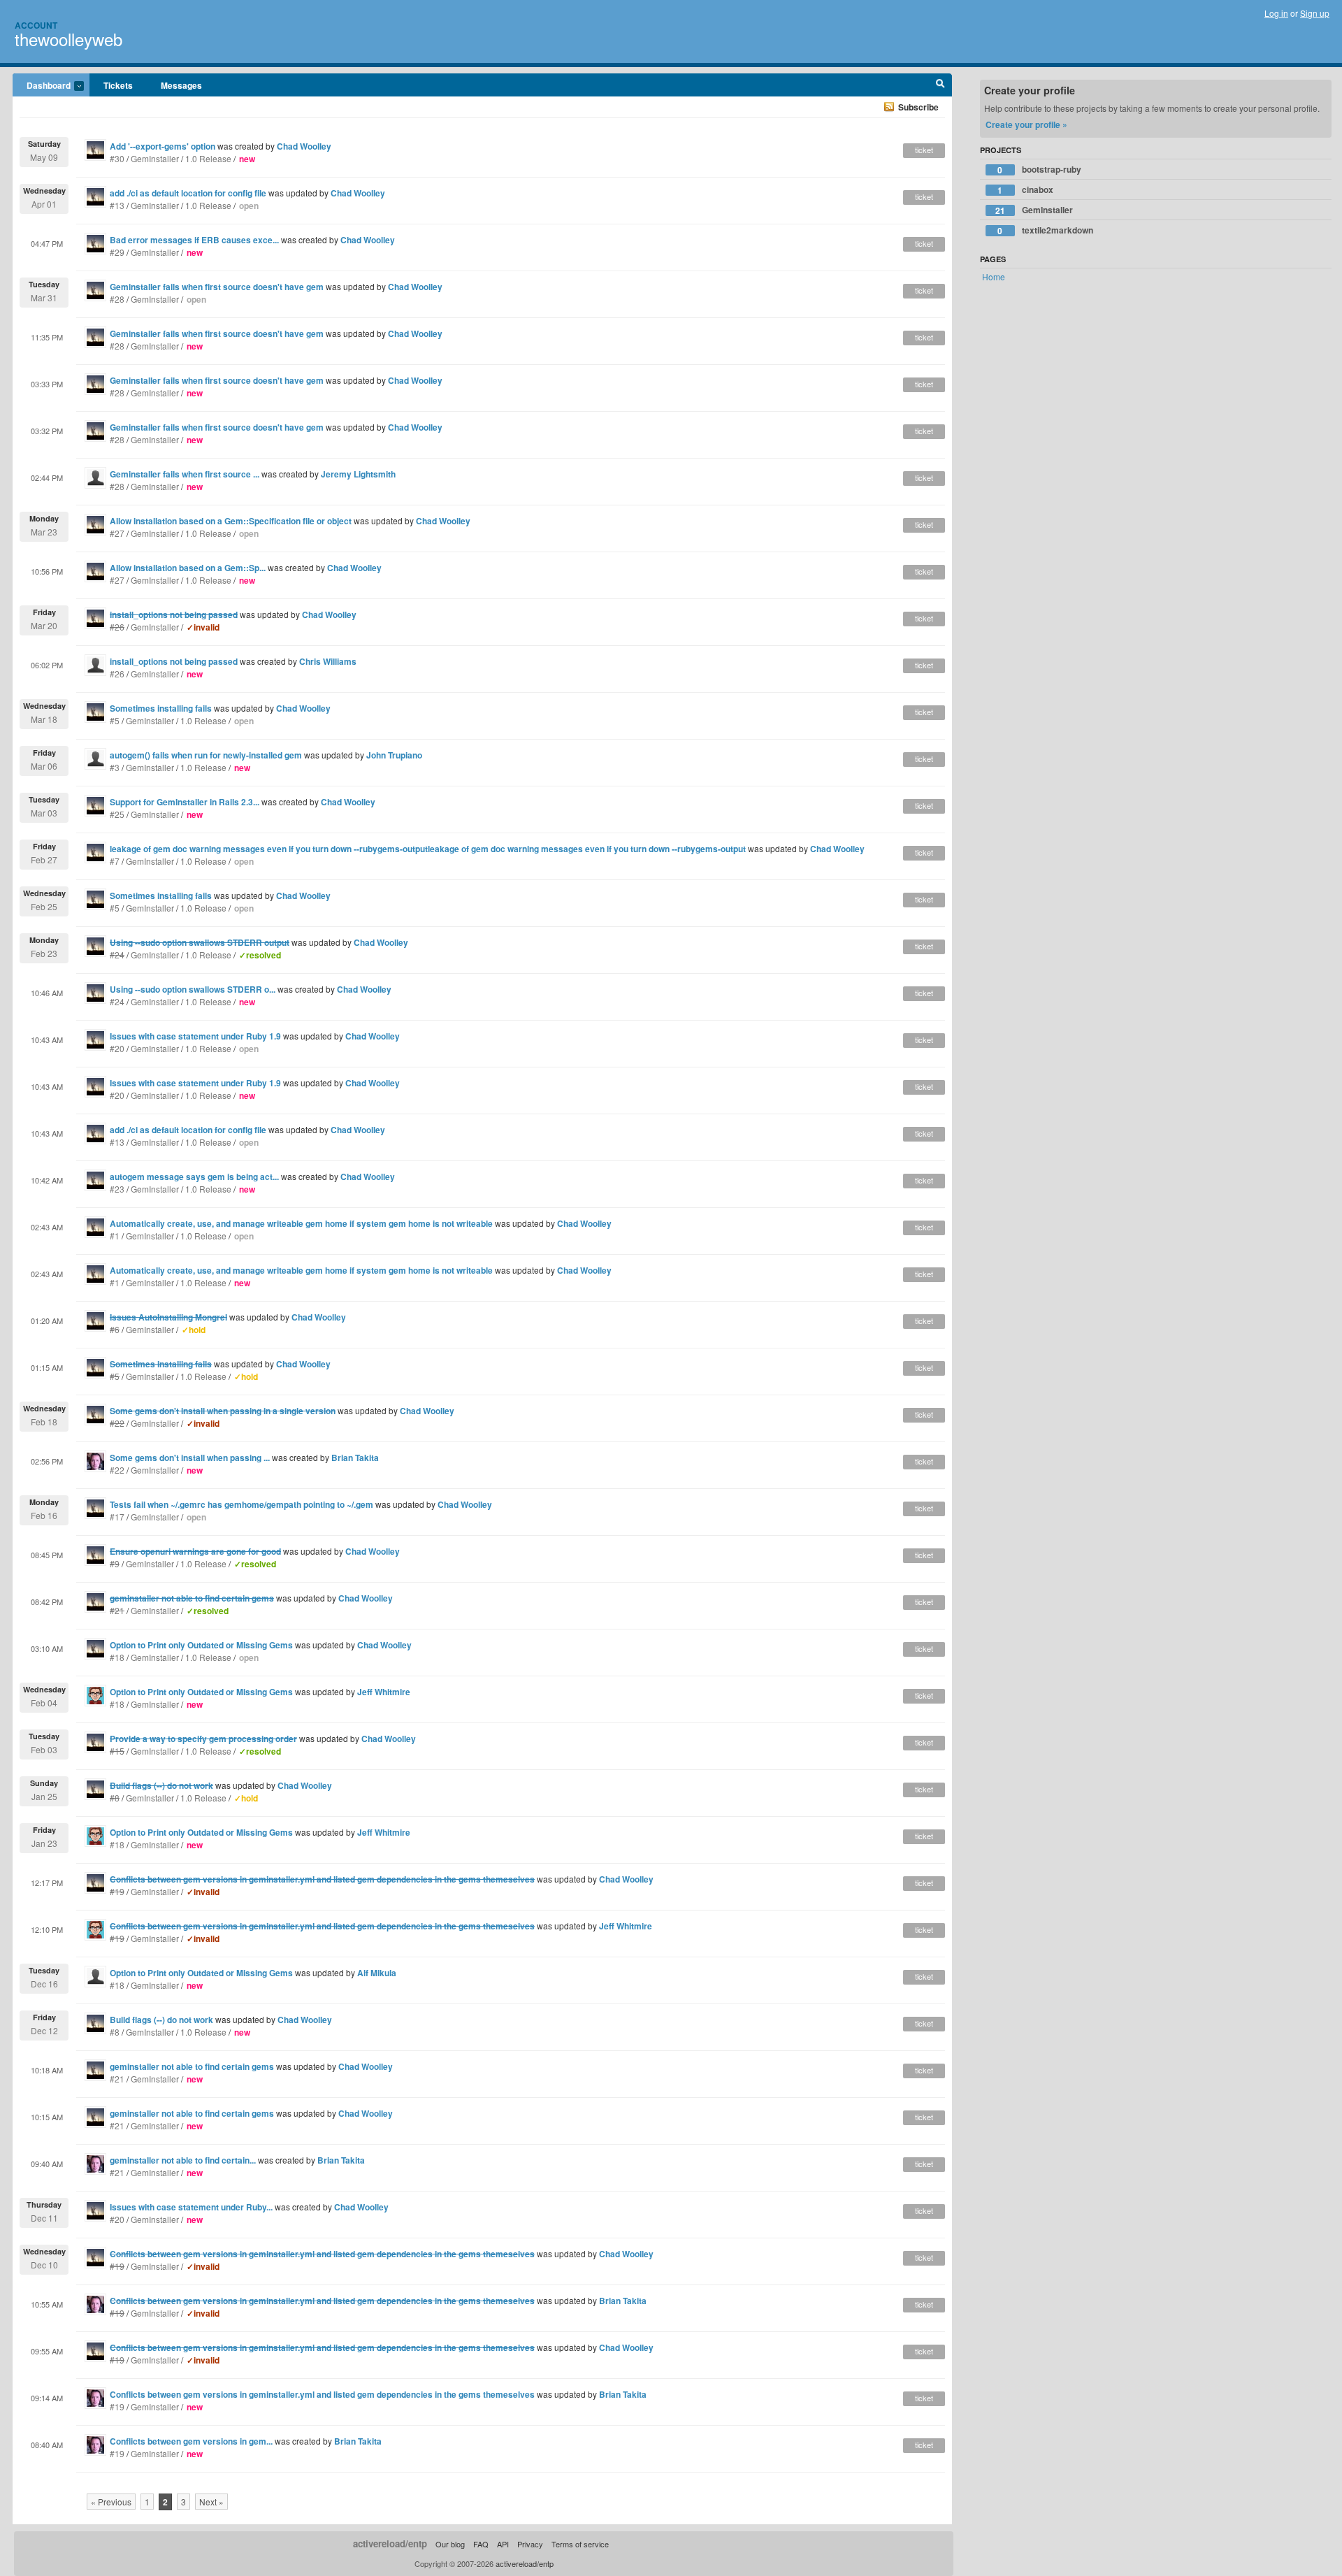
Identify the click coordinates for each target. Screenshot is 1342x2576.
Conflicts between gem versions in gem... (191, 2441)
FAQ (481, 2544)
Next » (211, 2502)
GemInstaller (155, 158)
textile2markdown (1045, 230)
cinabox (1025, 190)
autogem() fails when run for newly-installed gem (206, 755)
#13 (117, 205)
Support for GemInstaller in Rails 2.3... (185, 802)
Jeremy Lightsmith (358, 474)
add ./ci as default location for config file (188, 193)
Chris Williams (328, 661)
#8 (115, 2032)
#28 (117, 299)
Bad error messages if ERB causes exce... (194, 240)
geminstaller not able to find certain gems (192, 2066)
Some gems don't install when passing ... (190, 1458)
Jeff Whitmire (384, 1692)
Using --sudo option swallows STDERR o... (193, 989)
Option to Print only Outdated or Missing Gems (201, 1645)
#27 (117, 533)
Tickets (118, 85)
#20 (117, 1048)
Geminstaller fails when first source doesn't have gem (217, 287)
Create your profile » (1026, 124)
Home (994, 276)
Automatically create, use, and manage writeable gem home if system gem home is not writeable (301, 1223)
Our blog (450, 2544)
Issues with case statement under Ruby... (191, 2207)
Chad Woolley (304, 146)
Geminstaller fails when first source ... (185, 474)
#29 (117, 252)
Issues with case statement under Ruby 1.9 (195, 1036)
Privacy (530, 2544)
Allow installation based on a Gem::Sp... (188, 568)
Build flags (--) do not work (161, 2020)
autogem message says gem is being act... (194, 1177)
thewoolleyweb (68, 39)
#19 (117, 2406)
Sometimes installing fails (161, 708)
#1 (115, 1236)
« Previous (111, 2502)
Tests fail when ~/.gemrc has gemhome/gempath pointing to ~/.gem (241, 1504)
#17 (117, 1517)
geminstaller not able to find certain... (183, 2160)
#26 (117, 674)
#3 (115, 767)
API (503, 2544)
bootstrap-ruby (1039, 170)
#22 (117, 1470)
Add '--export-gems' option (163, 146)
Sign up (1315, 13)
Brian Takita (355, 1458)
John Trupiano (394, 755)
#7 (115, 861)
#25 (117, 814)
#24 (117, 1001)
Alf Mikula (377, 1973)
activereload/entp (390, 2543)
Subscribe (918, 107)
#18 (117, 1657)
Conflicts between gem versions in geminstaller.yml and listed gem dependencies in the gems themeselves (322, 2394)
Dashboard (42, 86)
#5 (115, 720)
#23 (117, 1189)
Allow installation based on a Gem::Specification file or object (231, 521)
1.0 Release (208, 158)
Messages (181, 85)
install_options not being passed (174, 661)
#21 (117, 2079)
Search (940, 85)
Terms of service (580, 2544)
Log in (1276, 13)
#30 (117, 158)
